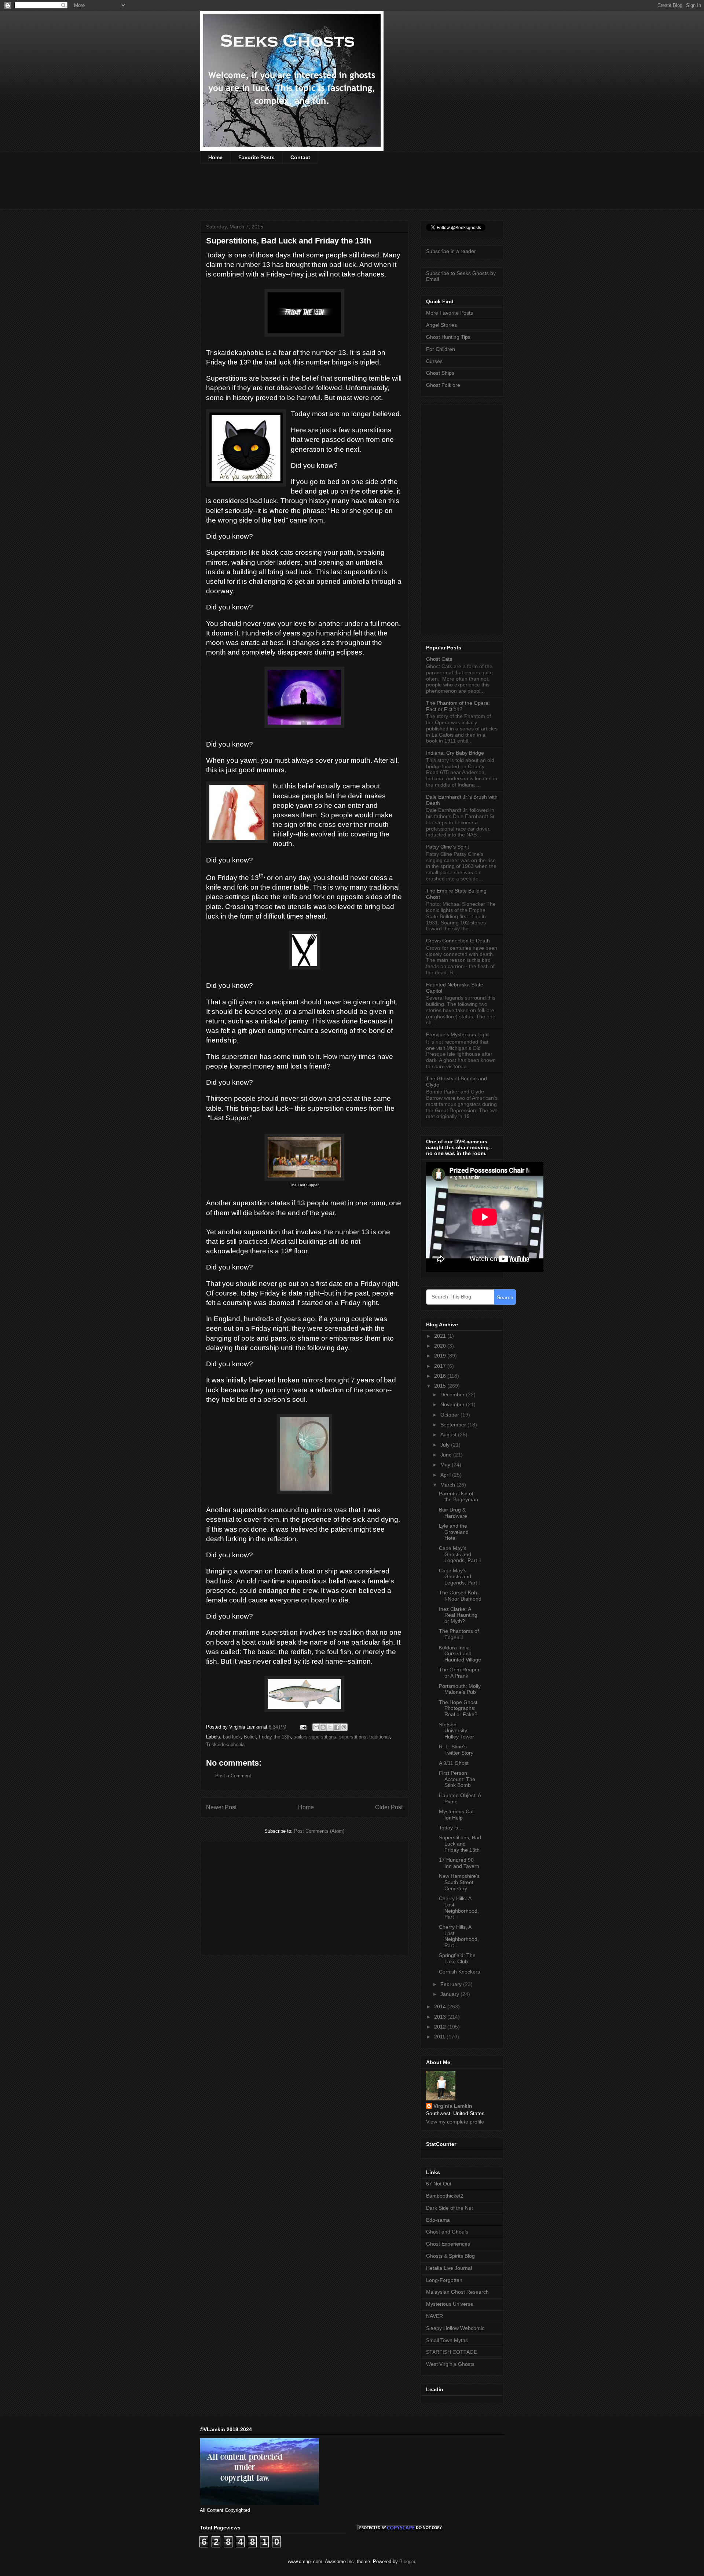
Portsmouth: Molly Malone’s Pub (460, 1689)
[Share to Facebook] (337, 1727)
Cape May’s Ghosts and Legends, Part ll (460, 1554)
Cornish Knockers (459, 1972)
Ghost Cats (439, 659)
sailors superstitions (315, 1737)
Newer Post (221, 1807)
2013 (441, 2017)
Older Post (389, 1807)
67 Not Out (439, 2184)
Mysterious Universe (450, 2304)
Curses (434, 361)
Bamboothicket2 (445, 2196)
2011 (440, 2037)
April (446, 1475)
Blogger (407, 2562)
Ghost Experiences (448, 2244)
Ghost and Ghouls (447, 2232)
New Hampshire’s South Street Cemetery (459, 1882)
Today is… (451, 1828)
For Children (441, 349)
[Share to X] (330, 1727)
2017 (441, 1366)
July (446, 1445)
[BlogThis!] (323, 1727)
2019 (441, 1356)
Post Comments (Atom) (319, 1831)
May (446, 1465)
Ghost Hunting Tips (448, 337)
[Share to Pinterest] (344, 1727)
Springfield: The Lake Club (457, 1958)
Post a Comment (233, 1776)
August (449, 1434)
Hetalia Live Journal (449, 2268)
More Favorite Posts (450, 313)
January (450, 1994)
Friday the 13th (275, 1737)
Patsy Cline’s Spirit (448, 847)
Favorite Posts (256, 157)
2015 (441, 1386)
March (448, 1485)
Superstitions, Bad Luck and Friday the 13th (460, 1844)
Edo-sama (438, 2220)
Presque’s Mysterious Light (457, 1034)
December (453, 1395)
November (453, 1404)
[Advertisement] (334, 191)
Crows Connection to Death (458, 941)
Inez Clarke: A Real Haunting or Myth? (458, 1615)
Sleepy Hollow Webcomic (455, 2328)
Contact (300, 157)
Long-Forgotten (444, 2280)
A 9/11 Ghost (454, 1763)
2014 (441, 2007)
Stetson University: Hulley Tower (456, 1731)
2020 (441, 1346)
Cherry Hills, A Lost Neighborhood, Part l (459, 1936)
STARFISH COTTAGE (452, 2352)
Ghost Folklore (443, 385)
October (450, 1415)
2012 (441, 2027)
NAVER (434, 2316)
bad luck (232, 1737)
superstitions (353, 1737)
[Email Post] (303, 1727)
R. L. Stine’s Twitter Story (456, 1750)
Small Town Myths (447, 2340)
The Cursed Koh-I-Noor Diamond (460, 1596)
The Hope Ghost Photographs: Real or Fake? (458, 1708)
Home (215, 157)
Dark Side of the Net (450, 2208)
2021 (441, 1336)
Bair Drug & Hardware (453, 1513)
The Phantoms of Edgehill (459, 1634)
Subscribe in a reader (451, 251)
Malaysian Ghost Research (457, 2292)
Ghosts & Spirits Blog (450, 2256)
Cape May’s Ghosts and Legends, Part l (459, 1577)
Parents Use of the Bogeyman (459, 1497)
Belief (250, 1737)
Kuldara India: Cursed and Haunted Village (460, 1654)
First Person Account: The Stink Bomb (457, 1779)
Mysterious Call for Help (457, 1815)
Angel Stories (441, 325)
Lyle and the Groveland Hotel (454, 1532)
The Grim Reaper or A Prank (459, 1673)
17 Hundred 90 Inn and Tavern (459, 1863)
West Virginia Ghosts (450, 2364)
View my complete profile (455, 2122)
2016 (441, 1376)
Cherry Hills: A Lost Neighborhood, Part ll (459, 1908)
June (447, 1455)
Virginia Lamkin (453, 2106)
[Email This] (316, 1727)
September (454, 1425)
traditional (379, 1737)
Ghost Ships (440, 373)
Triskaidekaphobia (225, 1745)
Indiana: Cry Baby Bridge (455, 753)
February (452, 1984)
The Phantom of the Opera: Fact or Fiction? (458, 706)
